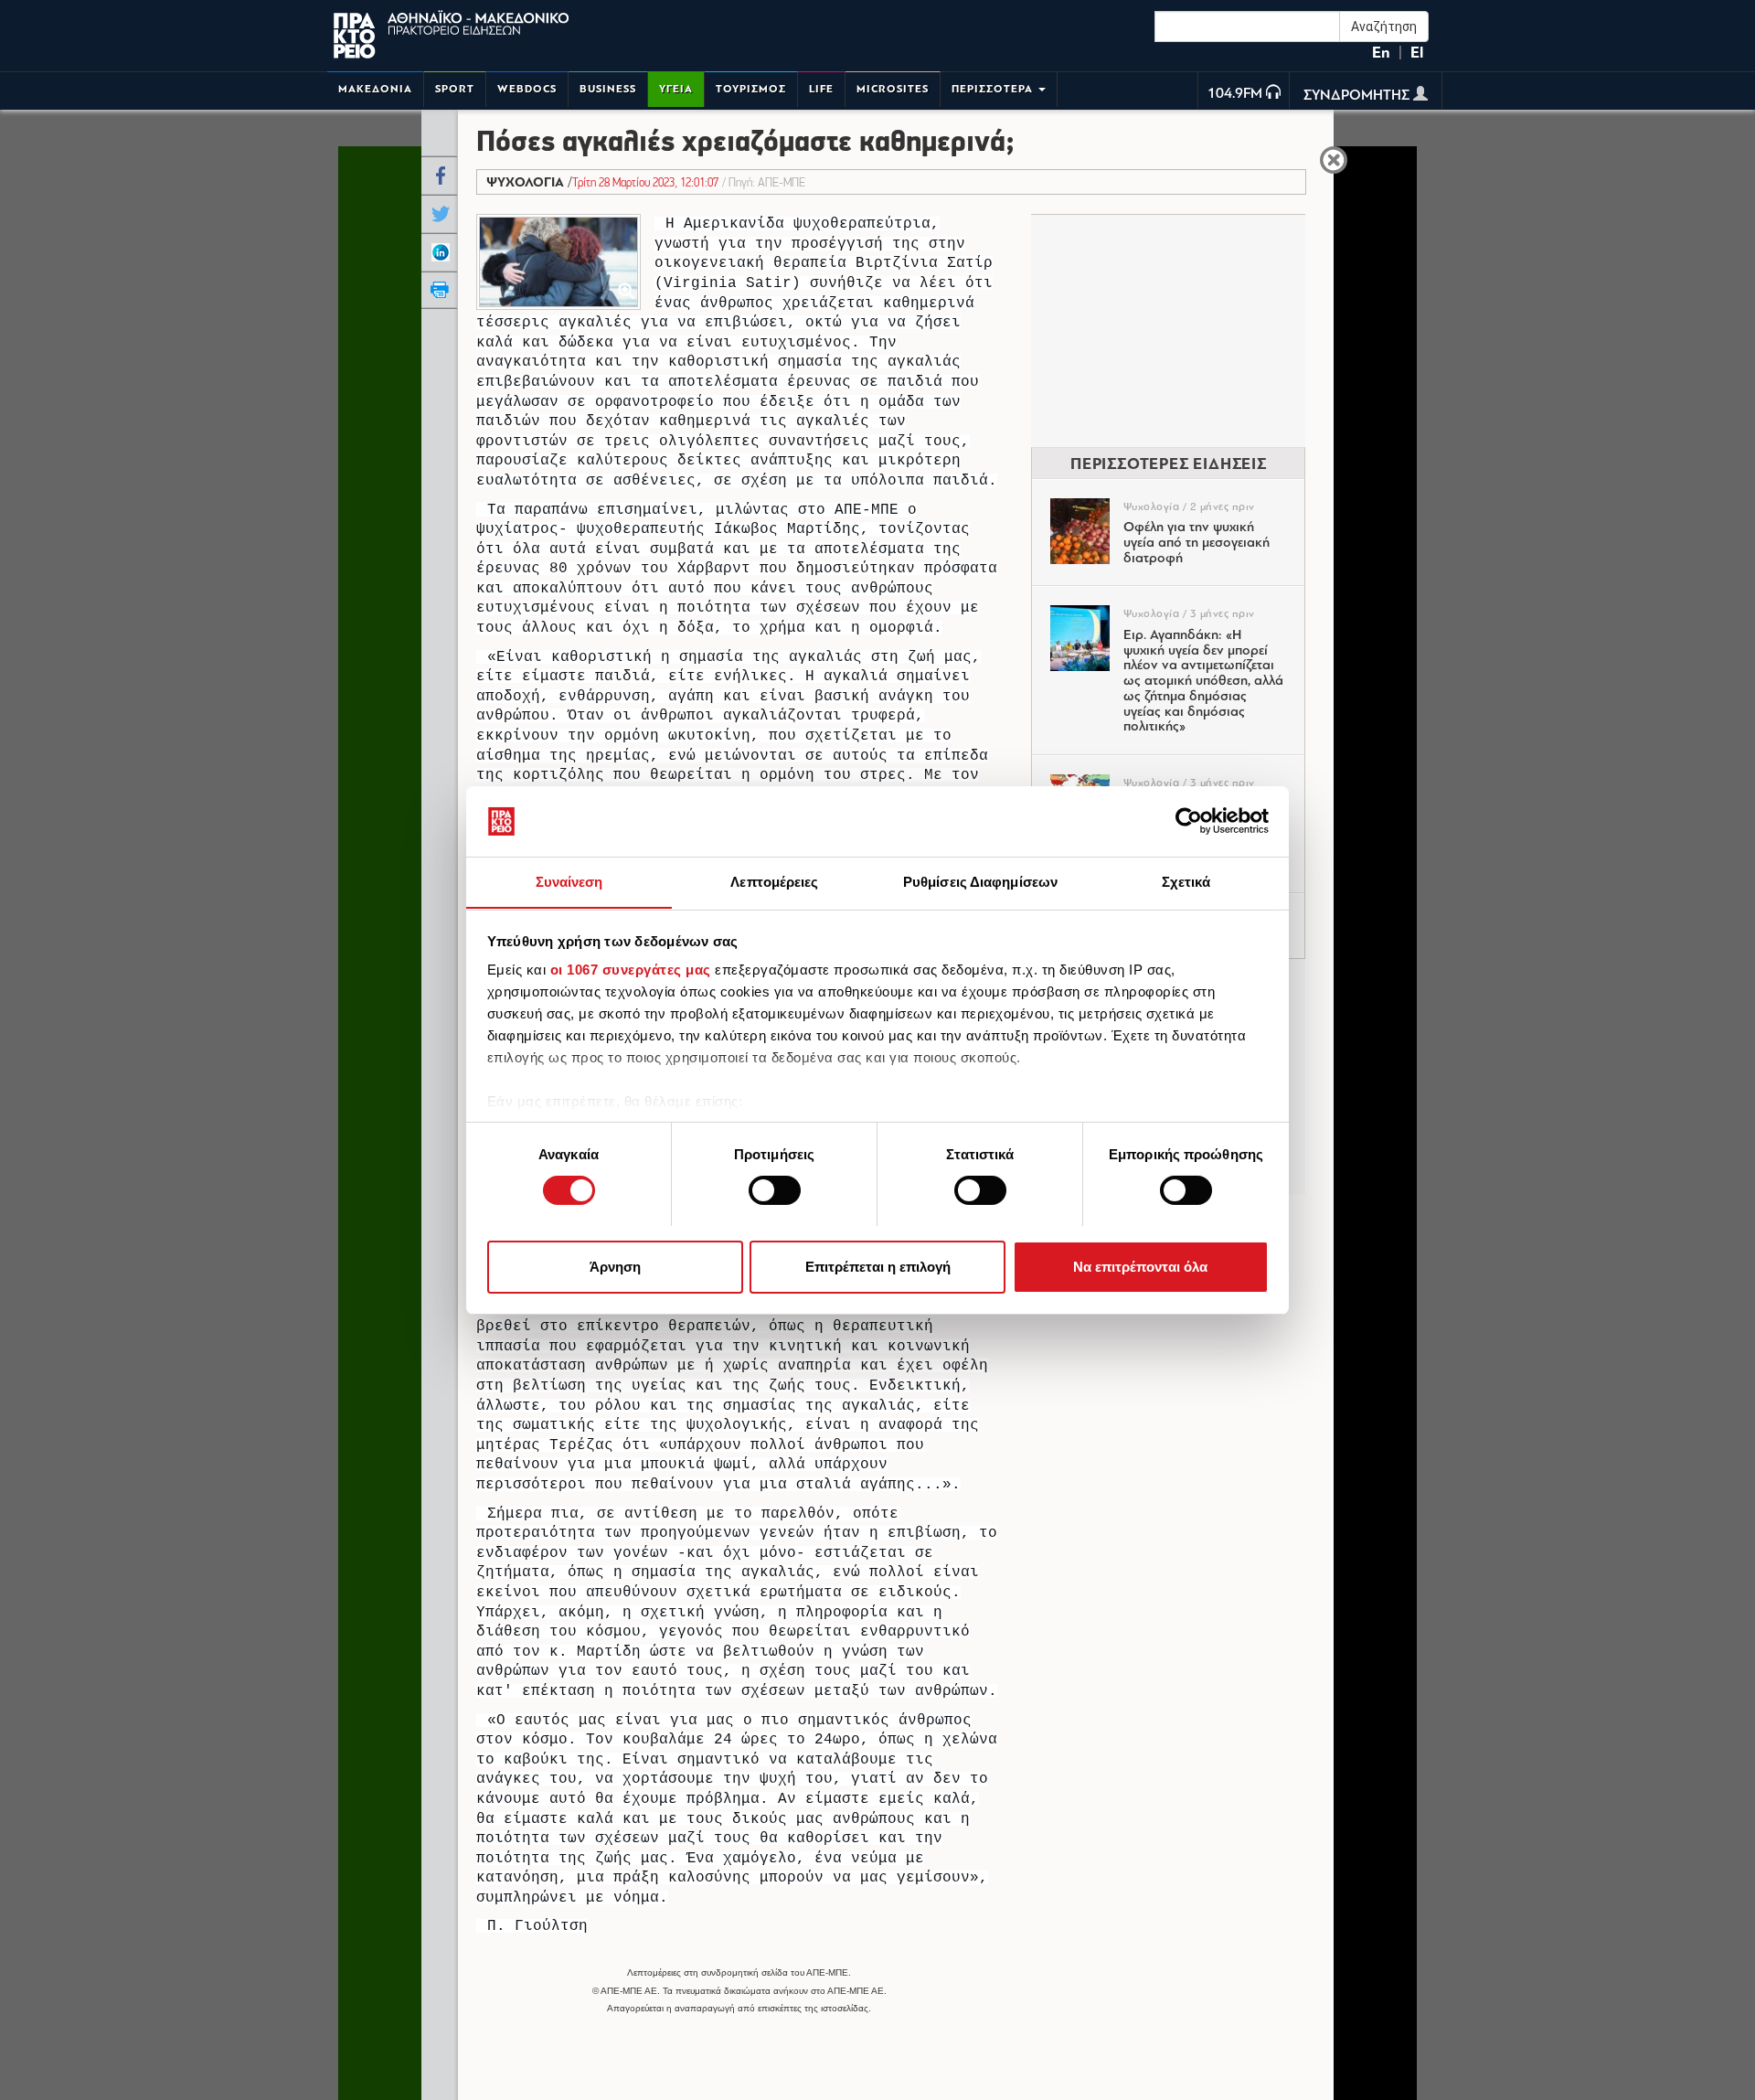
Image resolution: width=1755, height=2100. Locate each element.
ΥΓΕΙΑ (676, 89)
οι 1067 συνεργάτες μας (631, 970)
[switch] (775, 1190)
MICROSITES (893, 89)
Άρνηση (615, 1266)
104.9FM (1235, 94)
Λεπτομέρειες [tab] (774, 881)
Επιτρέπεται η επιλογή (878, 1266)
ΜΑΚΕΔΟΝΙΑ (375, 89)
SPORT (455, 89)
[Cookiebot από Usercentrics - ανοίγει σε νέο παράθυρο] (1189, 821)
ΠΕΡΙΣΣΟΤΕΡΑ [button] (994, 89)
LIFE (821, 89)
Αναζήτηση (1384, 27)
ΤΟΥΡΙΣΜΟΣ (751, 89)
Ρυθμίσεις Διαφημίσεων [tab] (980, 881)
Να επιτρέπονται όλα (1140, 1266)
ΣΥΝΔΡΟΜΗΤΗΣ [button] (1358, 96)
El (1417, 53)
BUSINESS (608, 89)
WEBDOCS (527, 89)
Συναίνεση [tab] (569, 881)
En (1381, 53)
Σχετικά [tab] (1186, 881)
